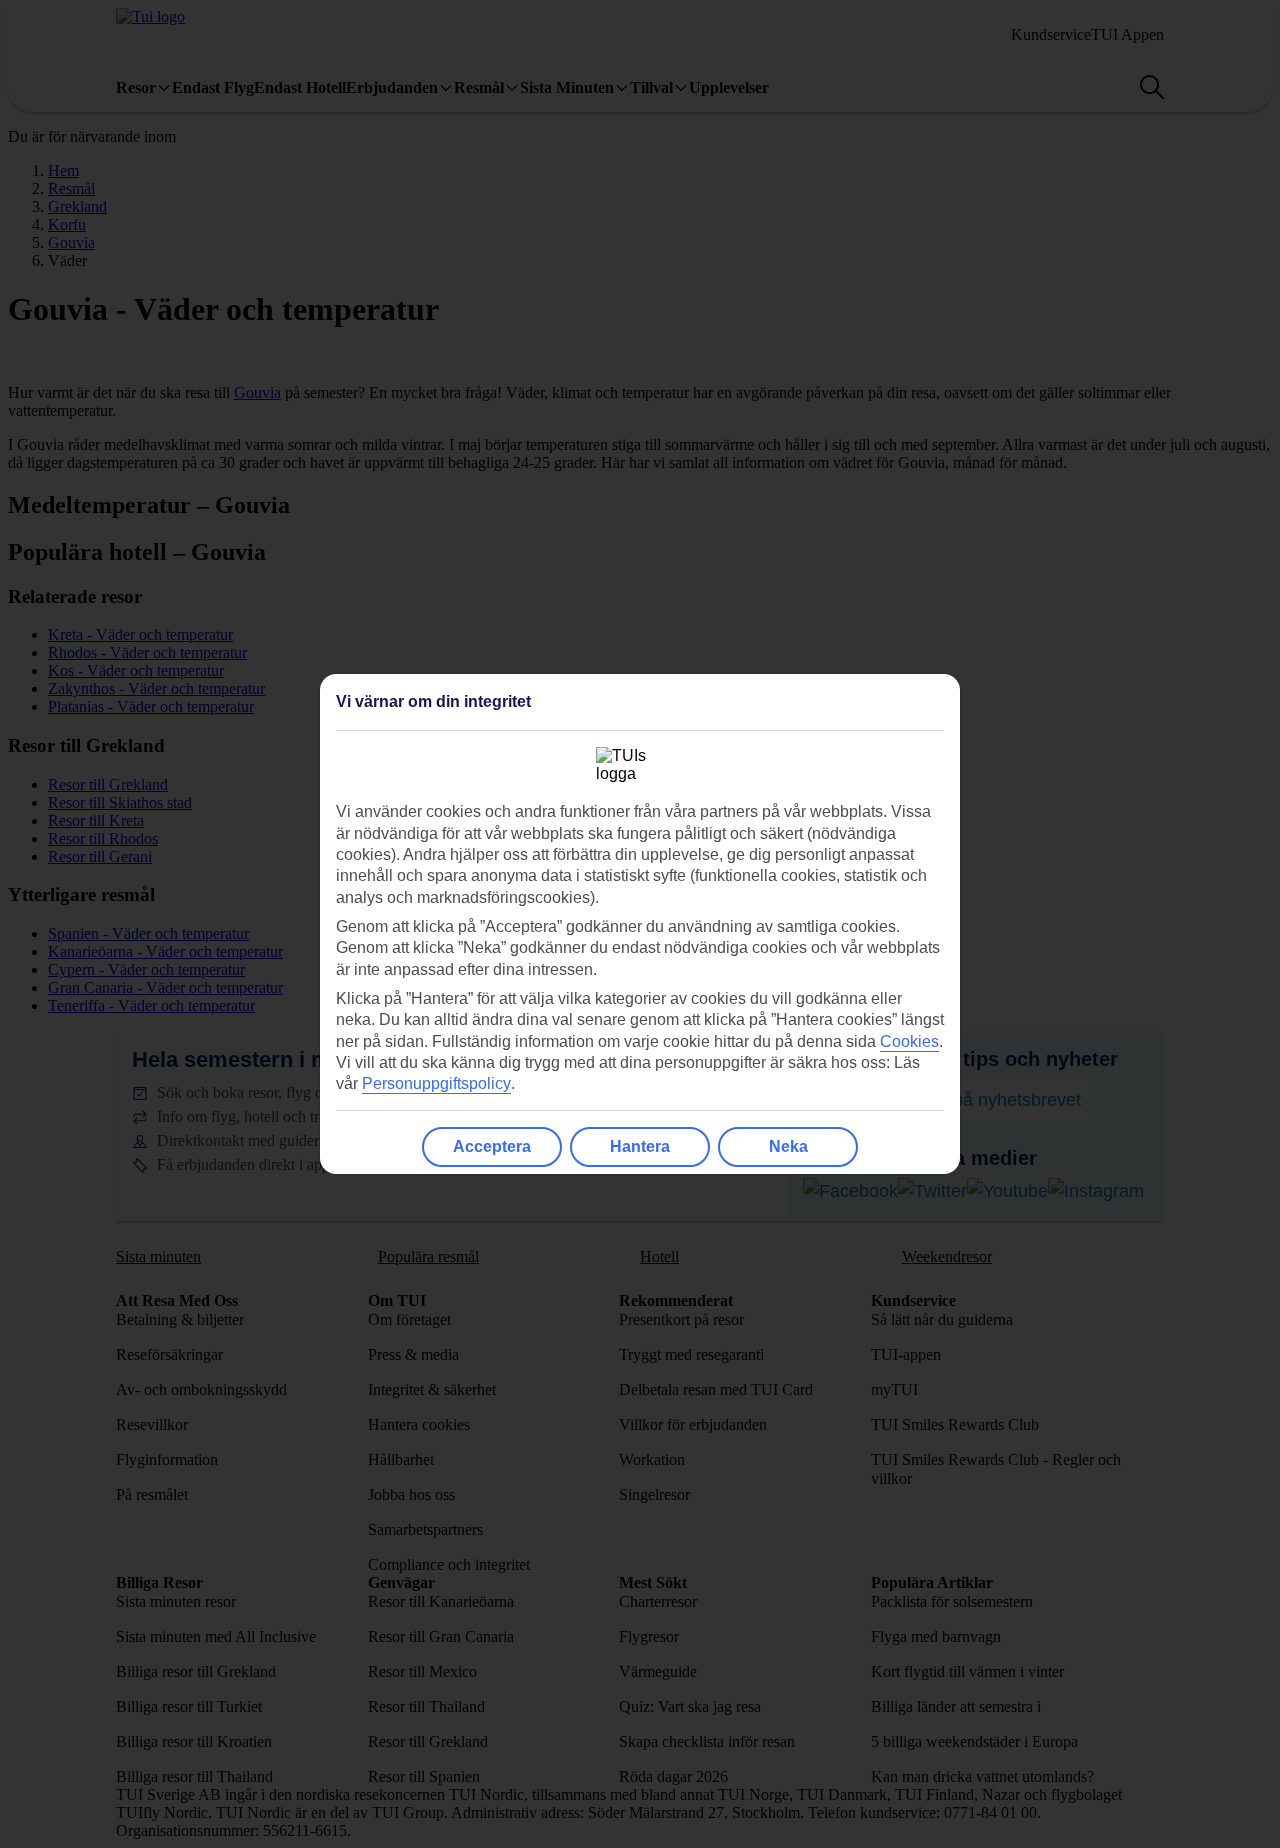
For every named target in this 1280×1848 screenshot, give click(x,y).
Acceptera (492, 1146)
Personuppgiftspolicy (436, 1083)
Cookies (909, 1041)
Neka (788, 1146)
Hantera (640, 1146)
